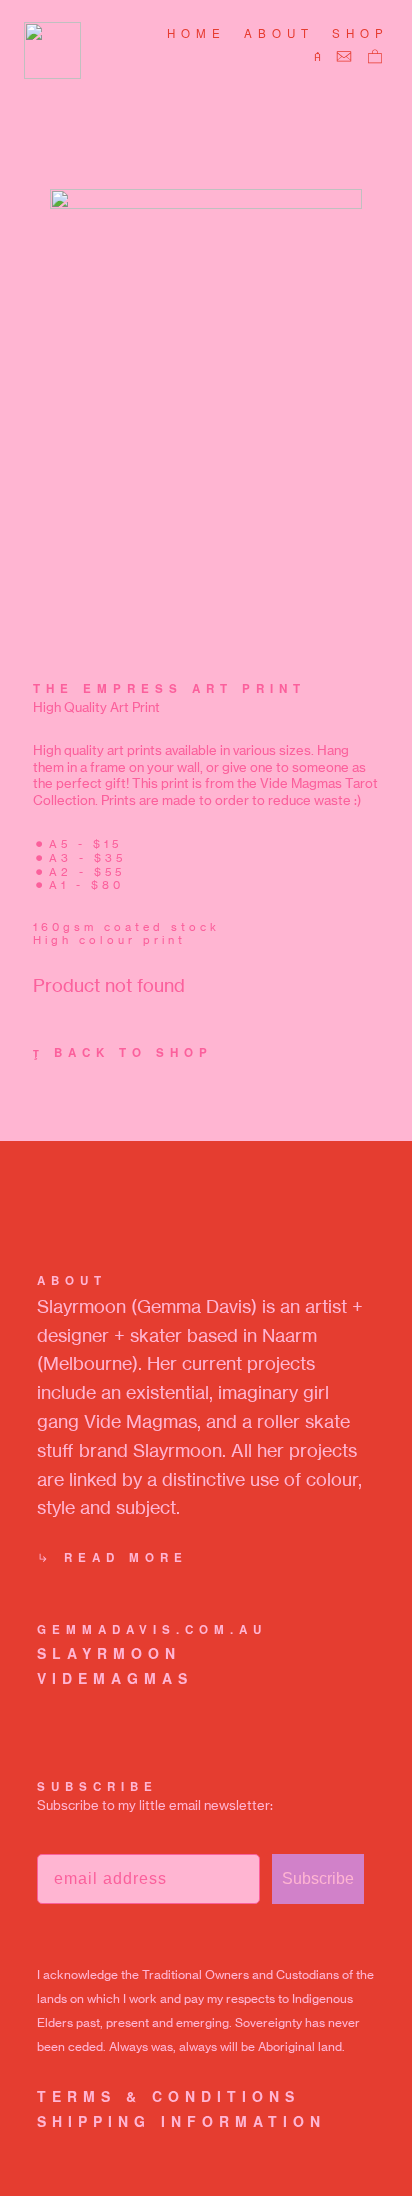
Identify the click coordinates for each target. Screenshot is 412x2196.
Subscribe (318, 1878)
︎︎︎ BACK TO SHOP (123, 1052)
